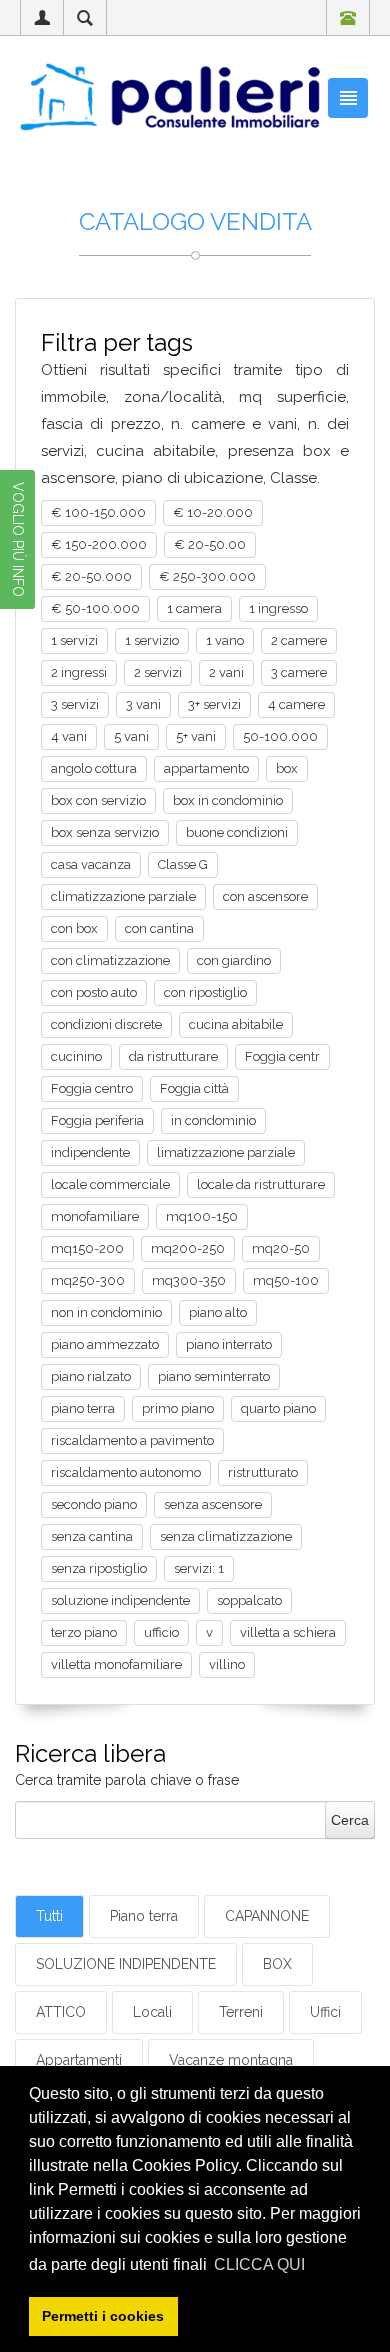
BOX (277, 1964)
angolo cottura (94, 768)
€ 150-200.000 (99, 544)
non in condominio (106, 1312)
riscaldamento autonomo (126, 1472)
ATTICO (61, 2012)
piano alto (218, 1312)
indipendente (90, 1152)
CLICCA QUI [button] (259, 2264)
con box (74, 928)
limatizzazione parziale (226, 1152)
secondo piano (94, 1504)
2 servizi (158, 672)
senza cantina (92, 1536)
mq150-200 (87, 1248)
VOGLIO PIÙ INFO (18, 539)
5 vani (131, 736)
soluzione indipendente (120, 1600)
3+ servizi (214, 704)
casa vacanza (91, 864)
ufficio (161, 1632)
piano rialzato (91, 1376)
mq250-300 (88, 1280)
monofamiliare (95, 1216)
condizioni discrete (106, 1024)
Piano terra (144, 1916)
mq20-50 (281, 1248)
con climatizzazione (110, 960)
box (287, 768)
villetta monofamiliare (116, 1664)
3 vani (143, 704)
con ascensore (265, 896)
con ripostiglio (205, 992)
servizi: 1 (199, 1568)
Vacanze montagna (231, 2060)
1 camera (194, 608)
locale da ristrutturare (261, 1184)
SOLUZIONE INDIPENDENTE (126, 1964)
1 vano (225, 640)
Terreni (241, 2012)
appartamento (206, 768)
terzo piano (84, 1632)
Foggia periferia (97, 1120)
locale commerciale (110, 1184)
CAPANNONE (267, 1916)
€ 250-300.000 (207, 576)
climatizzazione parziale (123, 896)
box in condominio (228, 800)
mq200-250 (188, 1248)
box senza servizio (105, 832)
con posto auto (94, 992)
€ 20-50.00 (210, 544)
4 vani (69, 736)
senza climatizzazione (226, 1536)
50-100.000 (280, 736)
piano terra (83, 1408)
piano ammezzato (105, 1344)
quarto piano (278, 1408)
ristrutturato (263, 1472)
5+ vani (196, 736)
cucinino (76, 1056)
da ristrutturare (173, 1056)
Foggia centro (92, 1088)
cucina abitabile (236, 1024)
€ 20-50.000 (91, 576)
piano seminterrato (214, 1376)
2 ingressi (79, 672)
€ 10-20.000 (213, 512)
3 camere (299, 672)
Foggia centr (282, 1056)
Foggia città (194, 1088)
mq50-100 (286, 1280)
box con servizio (98, 800)
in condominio (213, 1120)
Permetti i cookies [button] (103, 2316)
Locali (152, 2012)
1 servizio (152, 640)
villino (227, 1664)
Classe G (183, 864)
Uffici (325, 2012)
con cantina (159, 928)
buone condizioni (237, 832)
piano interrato (229, 1344)
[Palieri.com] (170, 96)
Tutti (49, 1916)
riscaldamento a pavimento (132, 1440)
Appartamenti (79, 2060)
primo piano (178, 1408)
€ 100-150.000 (98, 512)
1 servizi (74, 640)
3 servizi (75, 704)
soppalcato (249, 1600)
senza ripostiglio (99, 1568)
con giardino (234, 960)
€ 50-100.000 (95, 608)
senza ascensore (213, 1504)
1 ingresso (278, 608)
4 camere (296, 704)
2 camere (299, 640)
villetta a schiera (288, 1632)
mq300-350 (189, 1280)
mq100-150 (202, 1216)
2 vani (226, 672)
